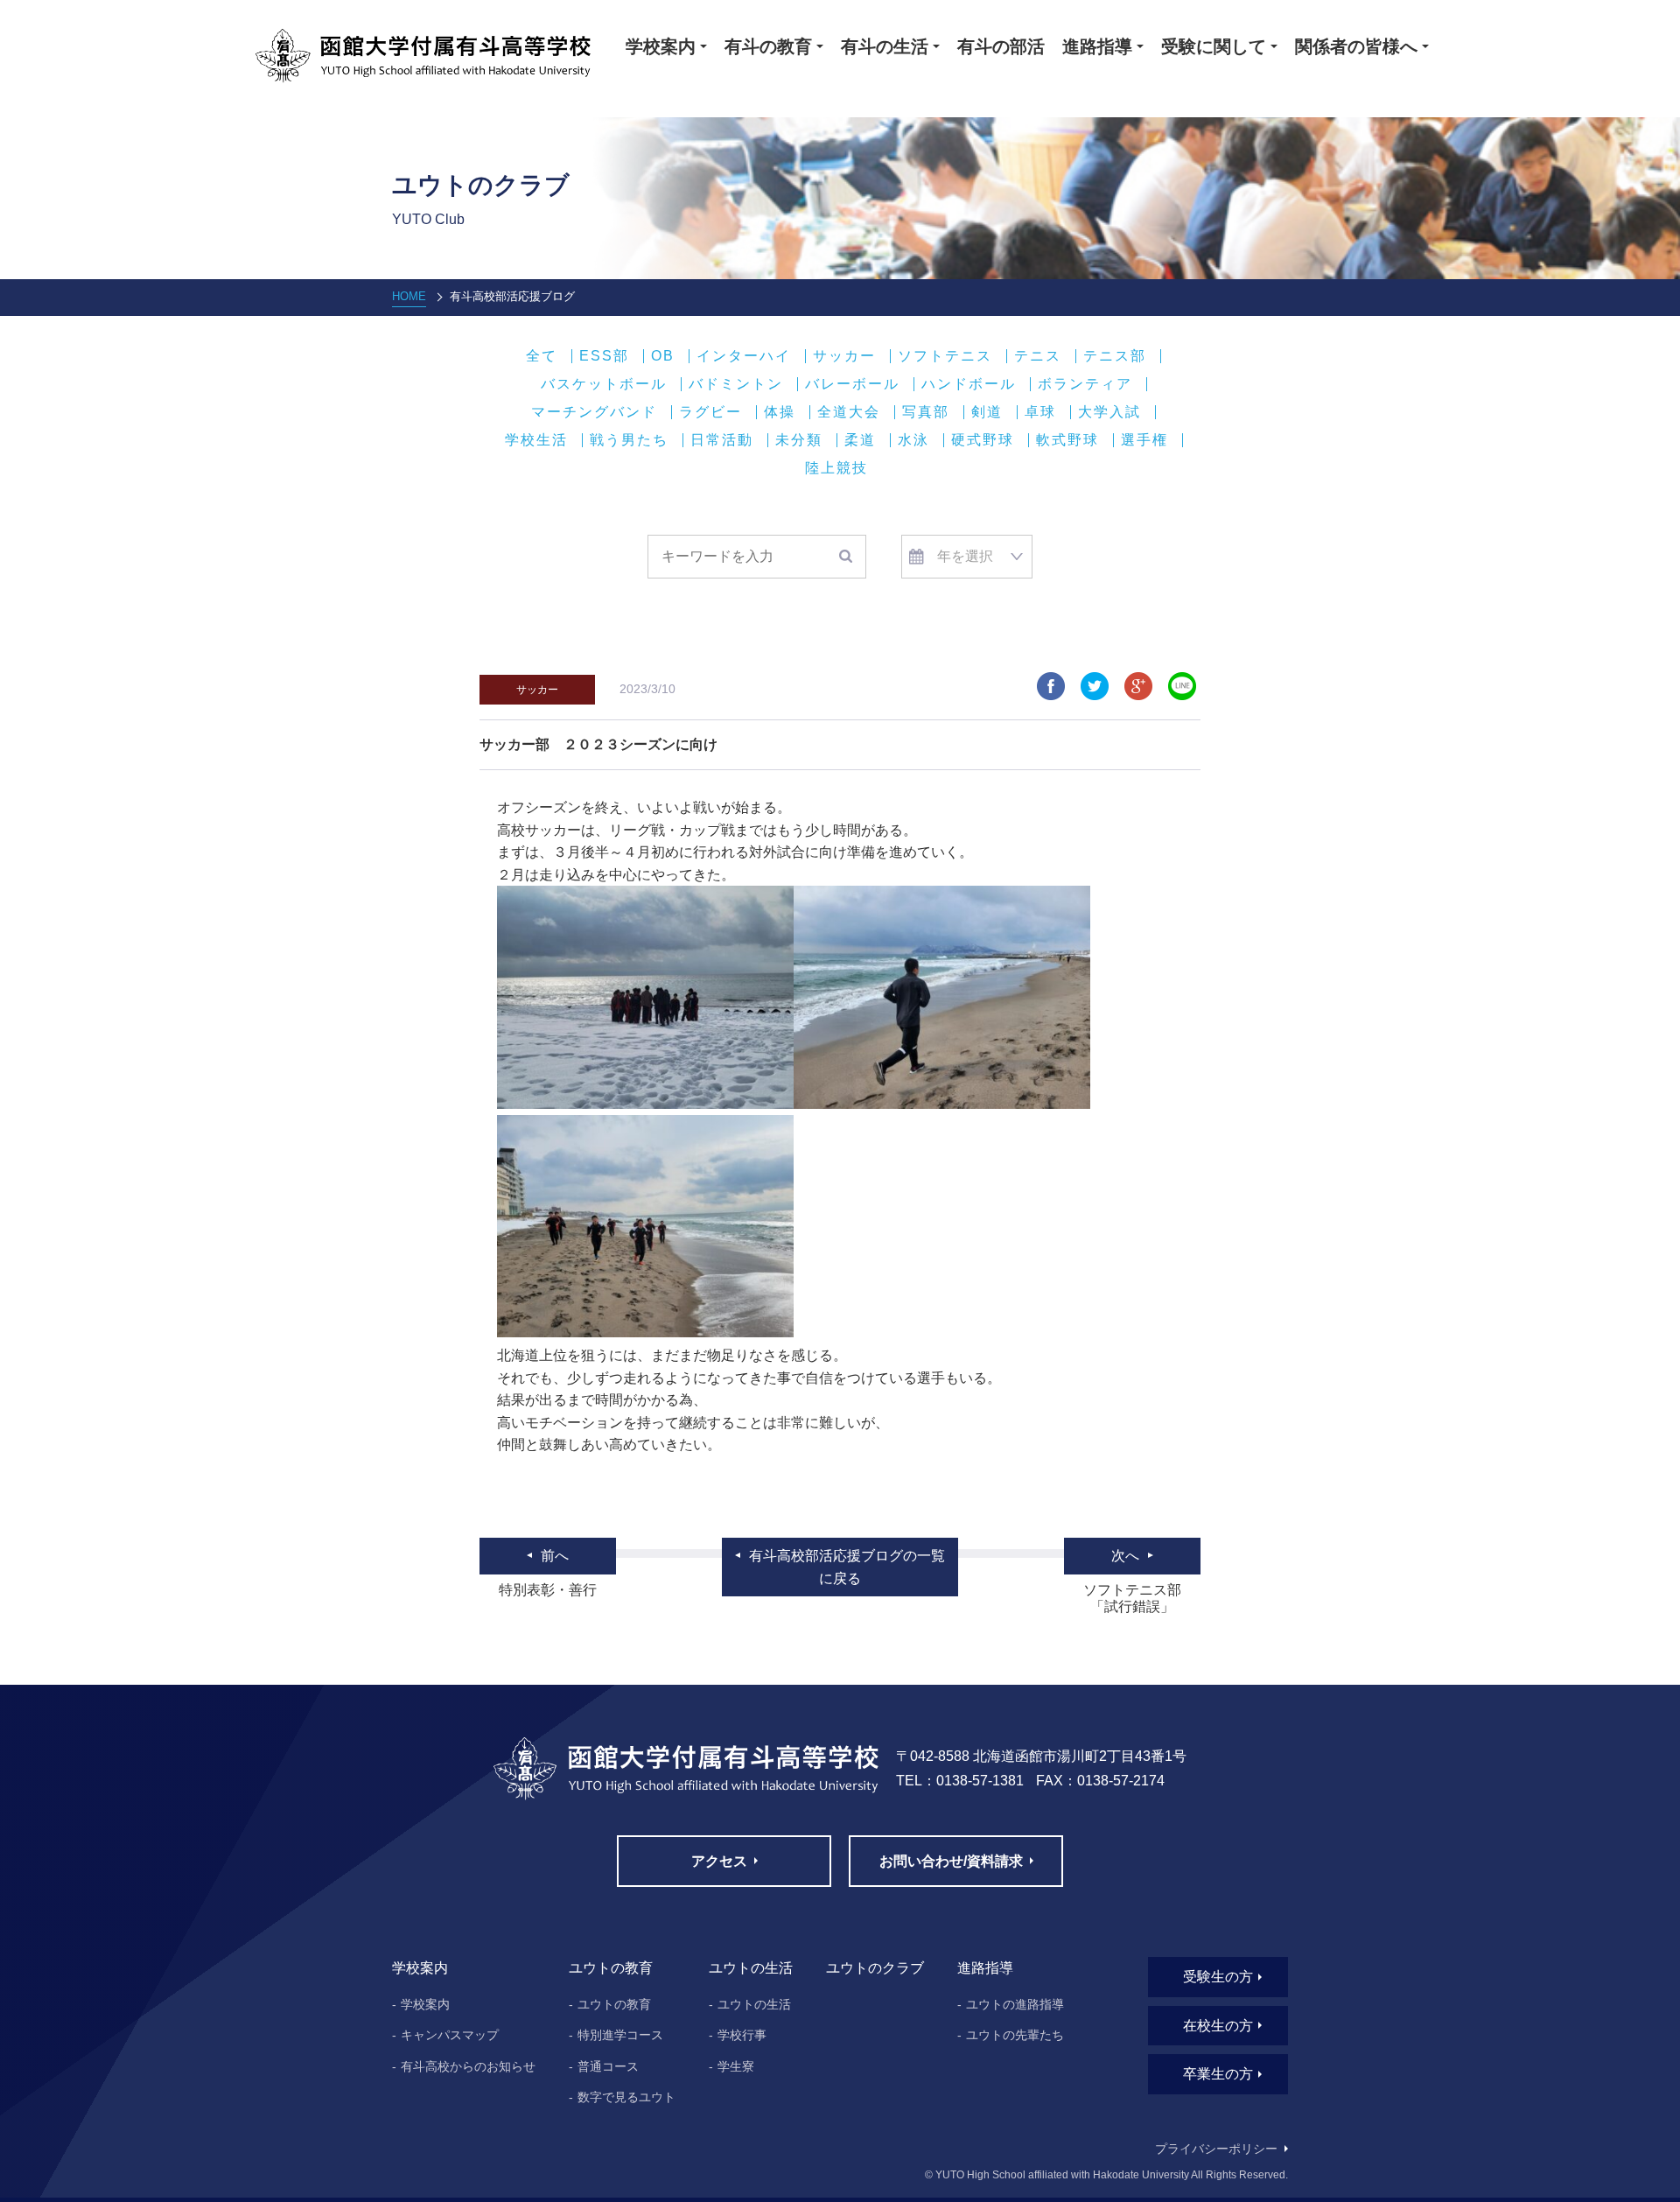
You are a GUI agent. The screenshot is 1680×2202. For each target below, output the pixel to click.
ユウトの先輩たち (1015, 2035)
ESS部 (604, 356)
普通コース (608, 2066)
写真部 (926, 412)
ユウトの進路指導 (1015, 2004)
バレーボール (852, 384)
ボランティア (1085, 384)
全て (542, 356)
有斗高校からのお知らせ (468, 2066)
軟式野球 (1067, 440)
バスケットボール (604, 384)
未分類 (799, 440)
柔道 (860, 440)
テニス (1038, 356)
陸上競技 (836, 468)
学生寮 (736, 2066)
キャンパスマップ (450, 2035)
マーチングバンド (594, 412)
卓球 (1040, 412)
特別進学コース (620, 2035)
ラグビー (710, 412)
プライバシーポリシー (1216, 2149)
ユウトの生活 (754, 2004)
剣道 (987, 412)
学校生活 (536, 440)
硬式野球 (983, 440)
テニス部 (1115, 356)
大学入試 (1109, 412)
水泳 (913, 440)
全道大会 (849, 412)
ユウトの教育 (614, 2004)
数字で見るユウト (626, 2097)
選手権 (1144, 440)
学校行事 (742, 2035)
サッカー (844, 356)
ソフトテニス (945, 356)
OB (663, 356)
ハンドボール (969, 384)
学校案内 (425, 2004)
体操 (780, 412)
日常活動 (722, 440)
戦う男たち (629, 440)
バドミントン (736, 384)
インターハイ (744, 356)
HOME (409, 296)
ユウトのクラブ (875, 1968)
